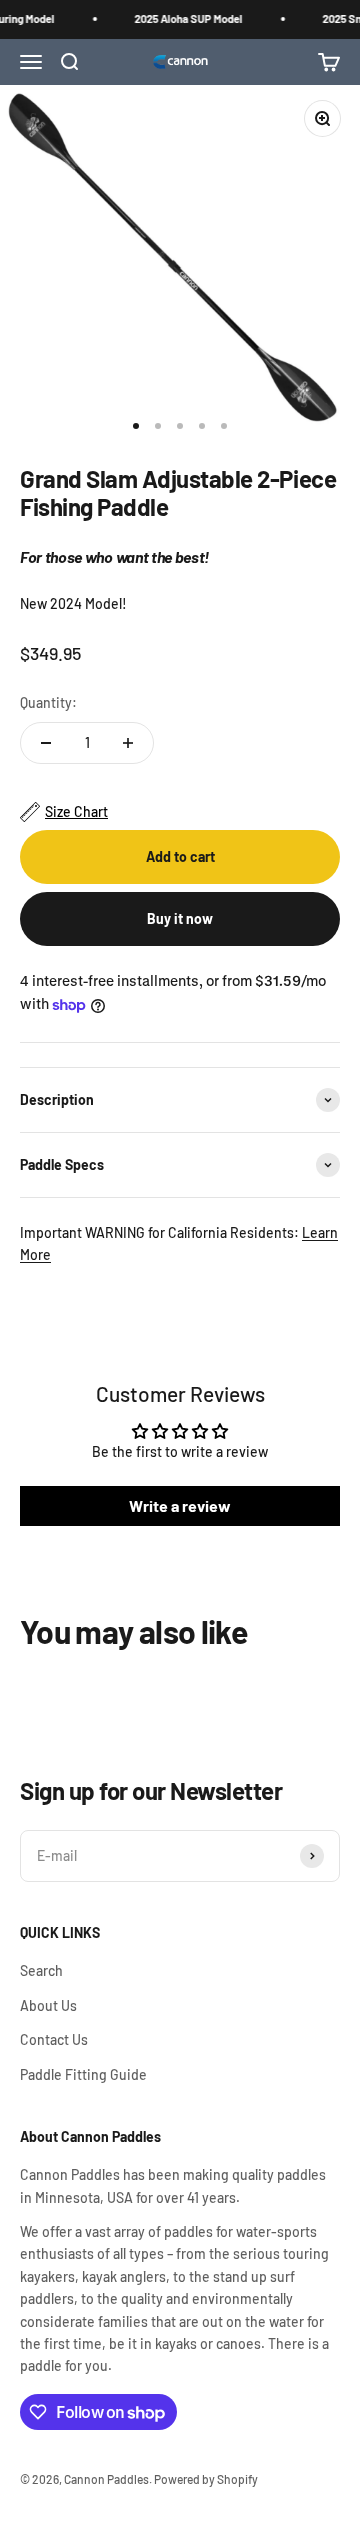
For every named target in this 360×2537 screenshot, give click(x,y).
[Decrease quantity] (46, 743)
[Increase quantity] (128, 743)
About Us (48, 2005)
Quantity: (48, 702)
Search (41, 1970)
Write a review (180, 1505)
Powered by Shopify (206, 2479)
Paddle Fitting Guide (83, 2074)
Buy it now (180, 918)
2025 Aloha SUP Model (186, 18)
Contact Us (54, 2039)
